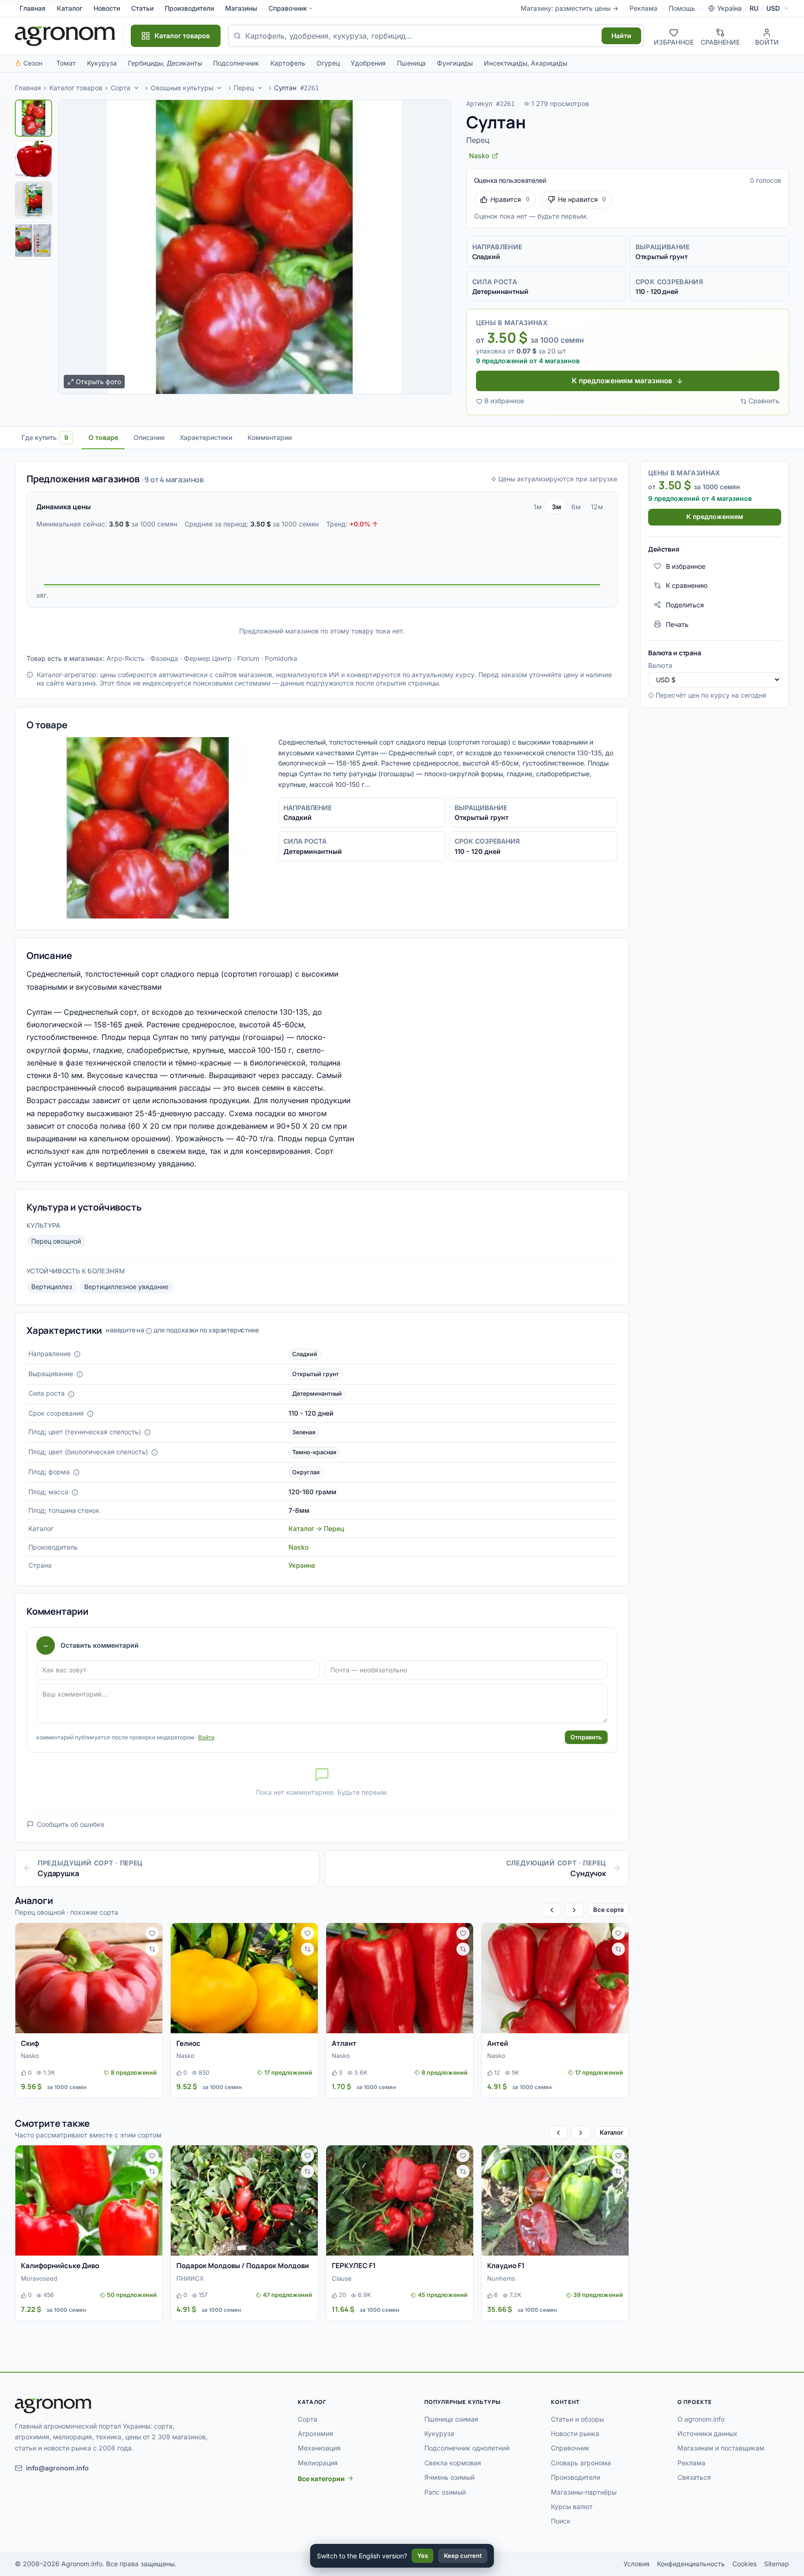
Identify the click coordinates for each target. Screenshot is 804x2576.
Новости (107, 8)
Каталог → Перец (316, 1528)
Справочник (288, 8)
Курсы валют (572, 2506)
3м (556, 507)
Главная (33, 8)
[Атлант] (400, 1978)
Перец (244, 88)
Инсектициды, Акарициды (526, 63)
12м (597, 507)
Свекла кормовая (453, 2463)
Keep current (463, 2556)
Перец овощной (56, 1241)
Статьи (142, 8)
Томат (66, 63)
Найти (621, 36)
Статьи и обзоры (577, 2419)
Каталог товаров (76, 88)
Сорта (121, 88)
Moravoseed (39, 2278)
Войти (206, 1737)
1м (538, 507)
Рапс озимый (445, 2492)
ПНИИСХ (190, 2278)
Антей (498, 2043)
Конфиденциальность (691, 2564)
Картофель (288, 63)
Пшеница (411, 63)
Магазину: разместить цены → (569, 8)
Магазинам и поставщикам (721, 2448)
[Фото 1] (33, 118)
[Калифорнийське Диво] (89, 2200)
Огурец (328, 63)
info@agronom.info (57, 2468)
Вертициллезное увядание (126, 1287)
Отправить (586, 1737)
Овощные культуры (182, 88)
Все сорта (608, 1910)
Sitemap (777, 2564)
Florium (248, 658)
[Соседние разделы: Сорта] (136, 88)
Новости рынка (575, 2433)
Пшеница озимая (451, 2419)
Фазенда (164, 658)
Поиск (561, 2521)
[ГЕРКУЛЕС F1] (400, 2200)
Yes (423, 2556)
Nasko (298, 1547)
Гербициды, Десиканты (165, 63)
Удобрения (368, 63)
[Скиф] (89, 1978)
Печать (677, 624)
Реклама (643, 8)
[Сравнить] (152, 1949)
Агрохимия (315, 2433)
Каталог (70, 8)
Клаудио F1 (506, 2266)
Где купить (45, 437)
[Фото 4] (33, 241)
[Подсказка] (77, 1354)
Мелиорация (318, 2463)
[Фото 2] (33, 159)
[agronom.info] (65, 36)
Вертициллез (52, 1287)
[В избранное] (152, 1933)
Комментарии (270, 437)
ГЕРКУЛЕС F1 (354, 2266)
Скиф (30, 2043)
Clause (342, 2278)
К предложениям (715, 516)
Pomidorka (281, 658)
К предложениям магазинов (622, 381)
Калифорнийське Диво (60, 2266)
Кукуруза (102, 63)
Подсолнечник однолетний (467, 2448)
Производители (189, 8)
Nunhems (501, 2278)
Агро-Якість (126, 658)
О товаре (103, 437)
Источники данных (707, 2433)
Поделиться (685, 604)
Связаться (694, 2477)
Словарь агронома (581, 2463)
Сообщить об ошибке (70, 1824)
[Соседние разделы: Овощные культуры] (220, 88)
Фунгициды (455, 63)
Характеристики (206, 437)
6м (576, 507)
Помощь (682, 8)
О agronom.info (701, 2419)
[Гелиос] (244, 1978)
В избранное (504, 401)
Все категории (321, 2479)
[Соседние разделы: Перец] (260, 88)
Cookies (744, 2564)
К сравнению (687, 585)
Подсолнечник (236, 63)
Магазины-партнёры (584, 2492)
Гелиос (188, 2043)
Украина (302, 1565)
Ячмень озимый (449, 2477)
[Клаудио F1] (555, 2200)
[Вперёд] (574, 1910)
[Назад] (552, 1910)
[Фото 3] (33, 200)
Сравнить (764, 401)
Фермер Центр (208, 658)
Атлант (344, 2043)
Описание (149, 437)
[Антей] (555, 1978)
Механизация (319, 2448)
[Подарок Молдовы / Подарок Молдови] (244, 2200)
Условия (636, 2564)
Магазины (241, 8)
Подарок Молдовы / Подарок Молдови (243, 2266)
